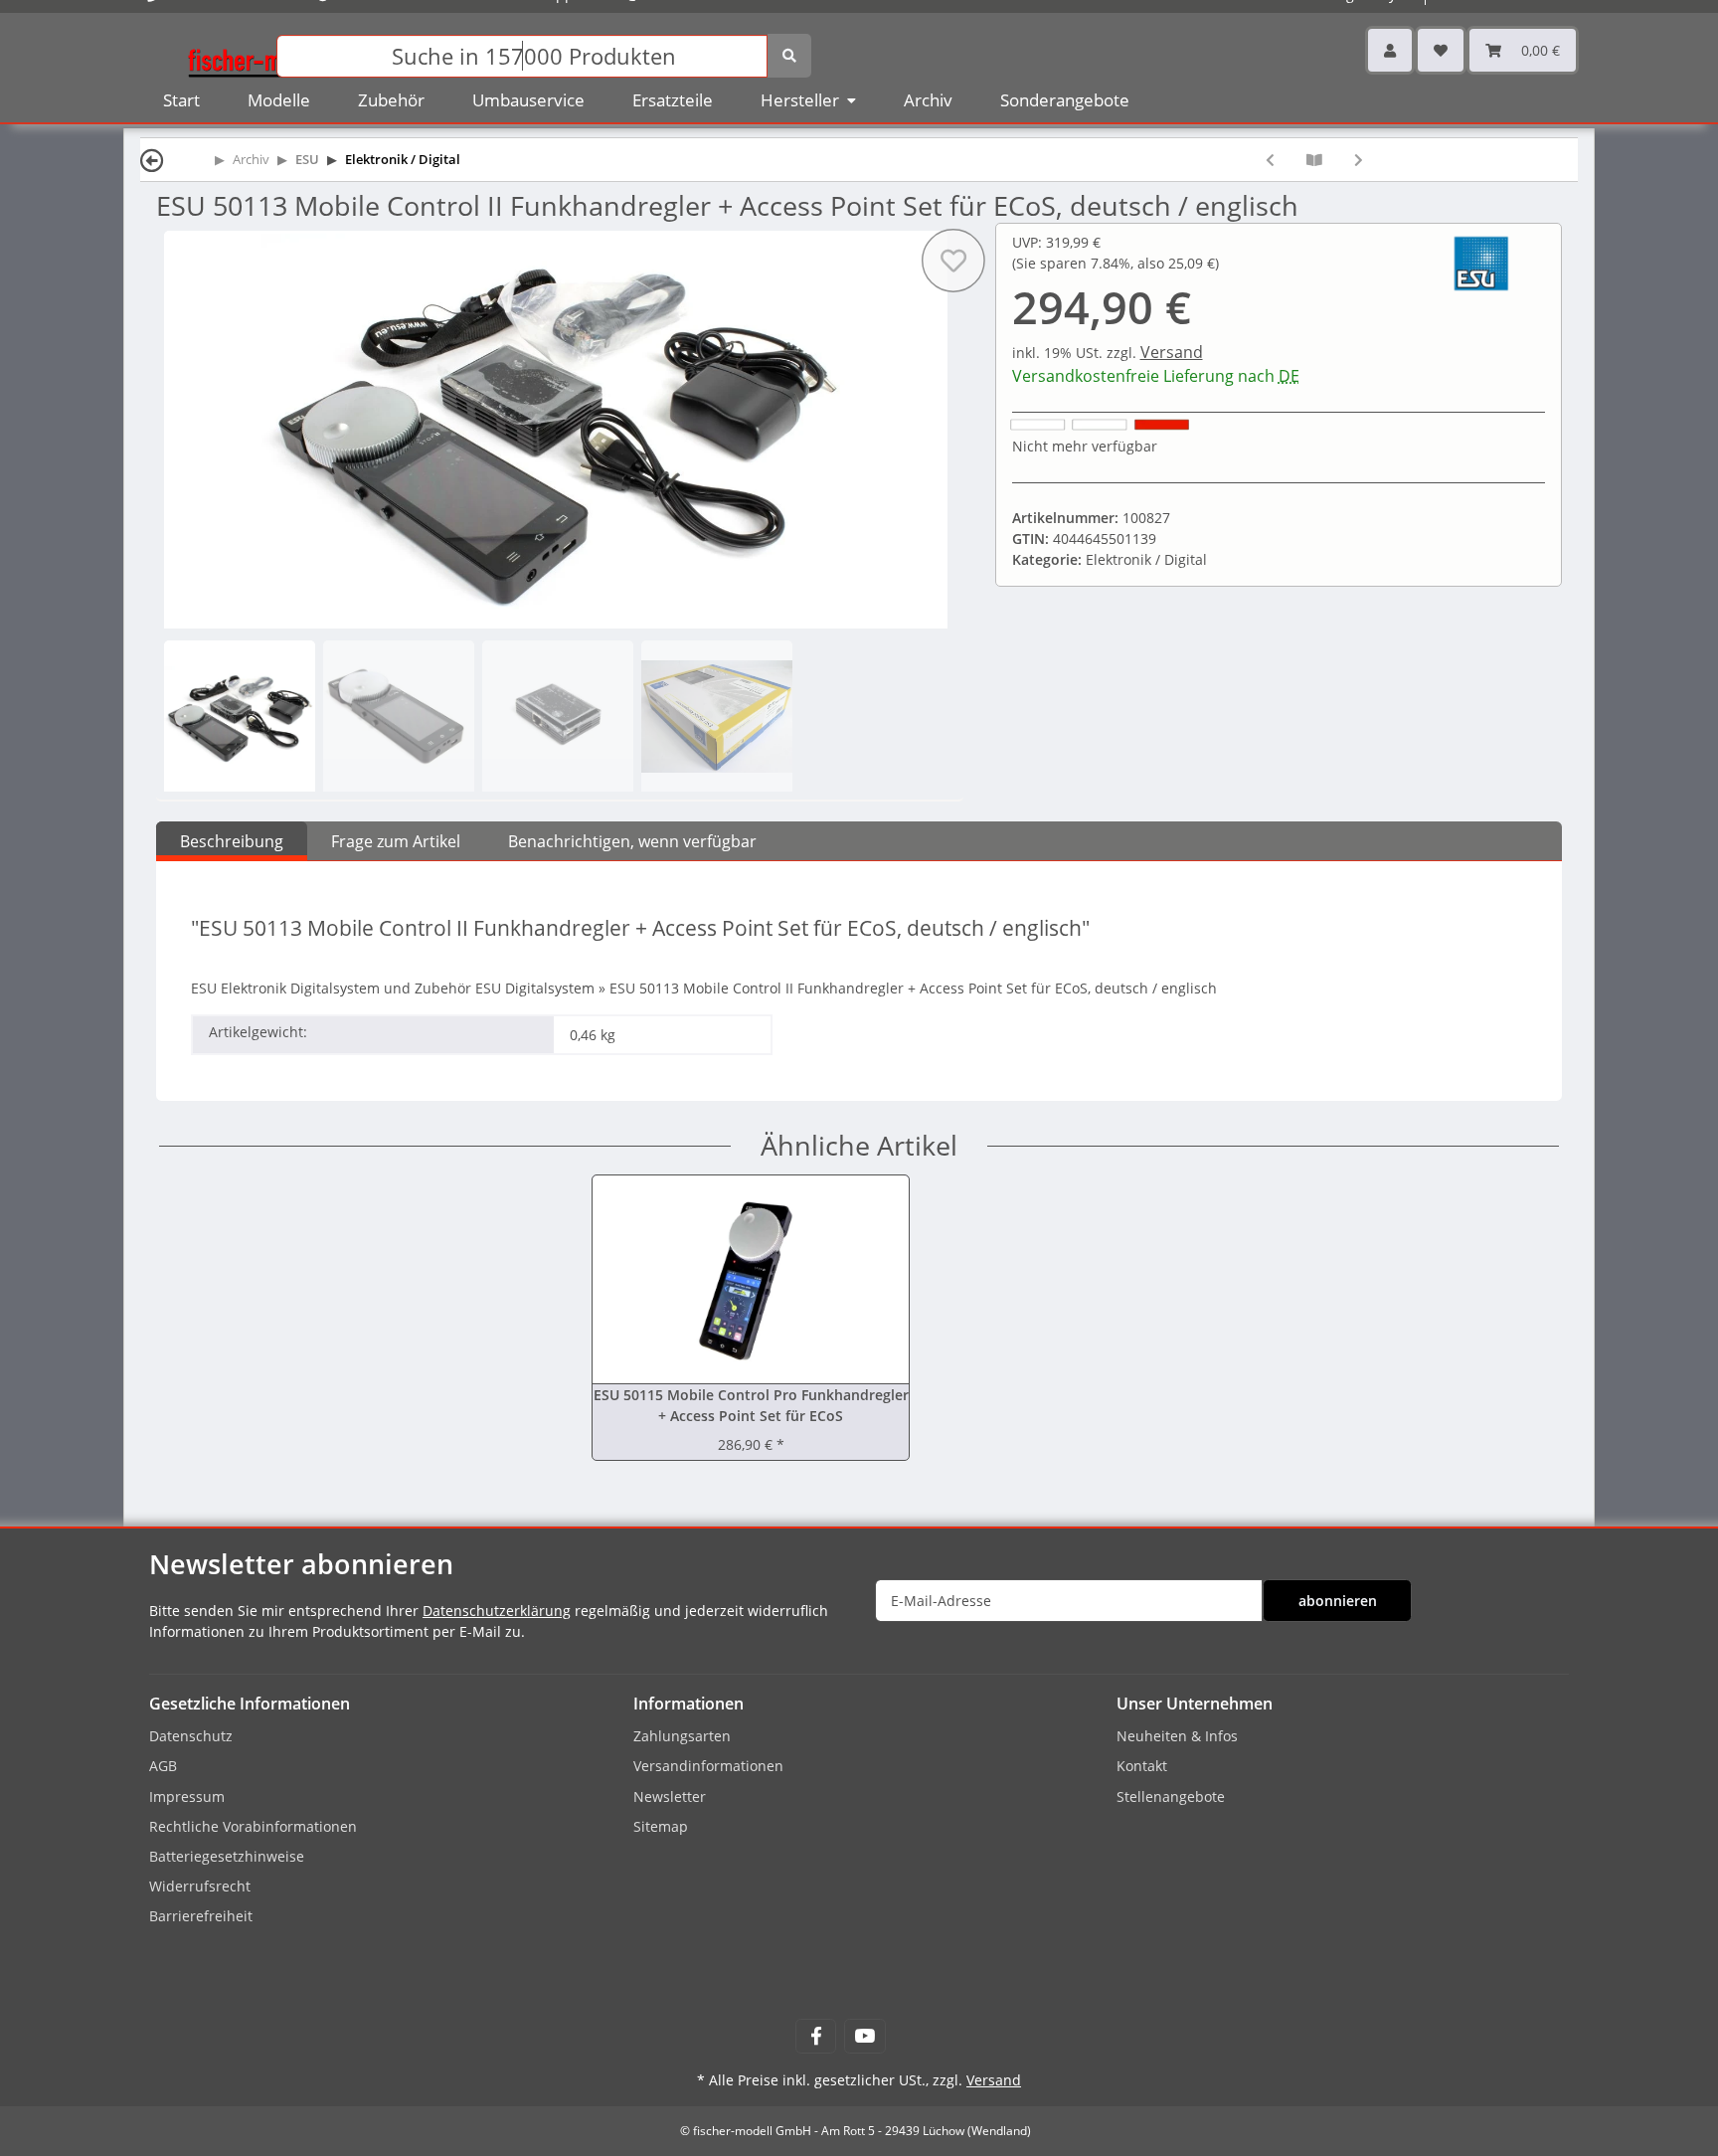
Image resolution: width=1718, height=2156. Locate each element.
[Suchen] (789, 56)
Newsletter (670, 1797)
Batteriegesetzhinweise (227, 1856)
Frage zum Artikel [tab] (396, 841)
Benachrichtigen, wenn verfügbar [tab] (632, 841)
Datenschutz (191, 1736)
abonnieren (1338, 1601)
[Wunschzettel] (1441, 50)
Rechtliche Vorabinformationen (253, 1826)
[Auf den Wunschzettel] (952, 261)
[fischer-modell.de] (258, 54)
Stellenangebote (1171, 1797)
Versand (1172, 352)
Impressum (187, 1797)
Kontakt (1142, 1766)
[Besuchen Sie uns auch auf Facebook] (816, 2036)
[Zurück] (152, 160)
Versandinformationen (708, 1766)
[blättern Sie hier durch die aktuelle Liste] (1314, 160)
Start (181, 100)
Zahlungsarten (682, 1736)
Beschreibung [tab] (232, 841)
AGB (163, 1766)
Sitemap (661, 1826)
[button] (1390, 50)
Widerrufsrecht (200, 1886)
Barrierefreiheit (201, 1916)
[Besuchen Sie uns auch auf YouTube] (864, 2036)
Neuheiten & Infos (1177, 1736)
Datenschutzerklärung (497, 1611)
